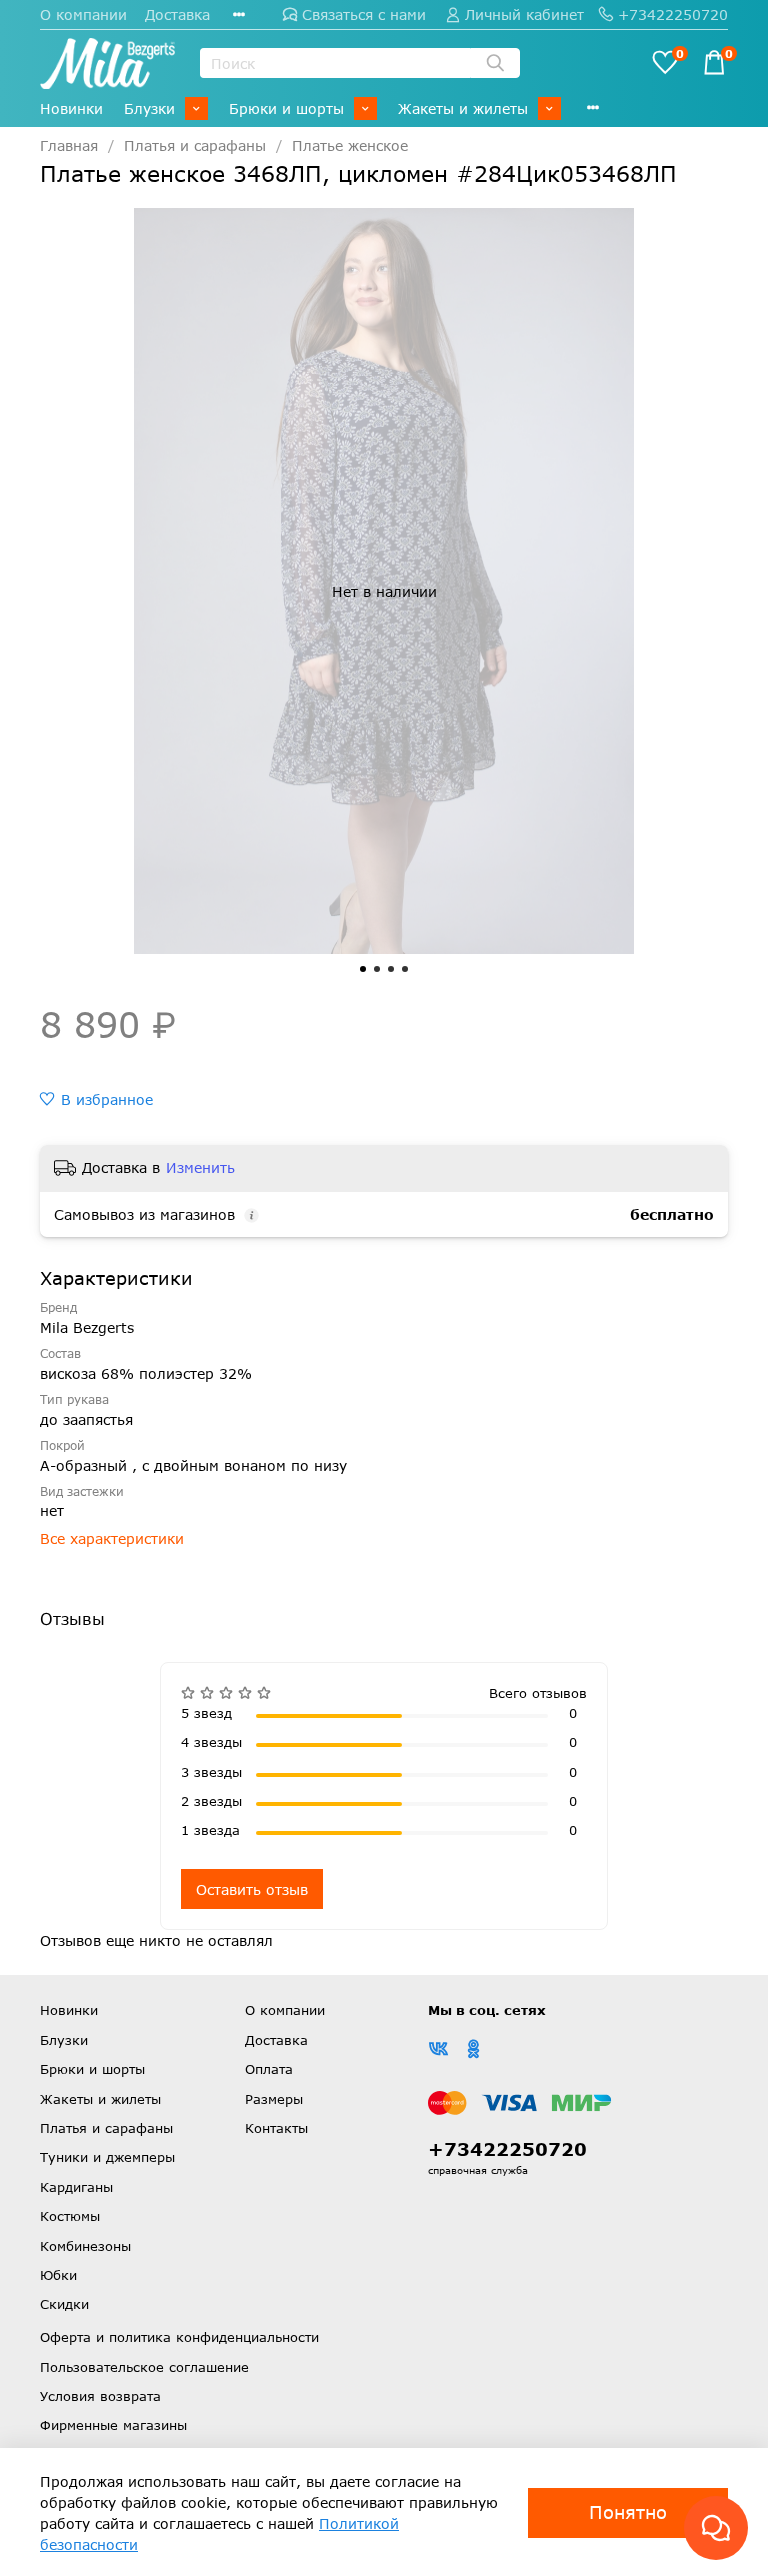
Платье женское (350, 145)
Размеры (274, 2099)
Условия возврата (100, 2396)
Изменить (200, 1167)
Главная (69, 145)
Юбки (58, 2275)
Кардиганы (76, 2187)
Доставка (177, 14)
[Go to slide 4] (405, 969)
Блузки (149, 108)
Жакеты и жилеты (463, 108)
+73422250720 (673, 14)
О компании (83, 14)
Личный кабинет (524, 14)
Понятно (628, 2512)
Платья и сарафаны (195, 145)
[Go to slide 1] (363, 969)
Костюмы (70, 2216)
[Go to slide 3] (391, 969)
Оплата (269, 2069)
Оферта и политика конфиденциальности (179, 2337)
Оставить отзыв (252, 1889)
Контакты (276, 2128)
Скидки (64, 2304)
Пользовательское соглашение (144, 2367)
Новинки (71, 108)
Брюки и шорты (286, 108)
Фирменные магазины (113, 2425)
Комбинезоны (85, 2246)
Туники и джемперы (107, 2157)
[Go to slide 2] (377, 969)
